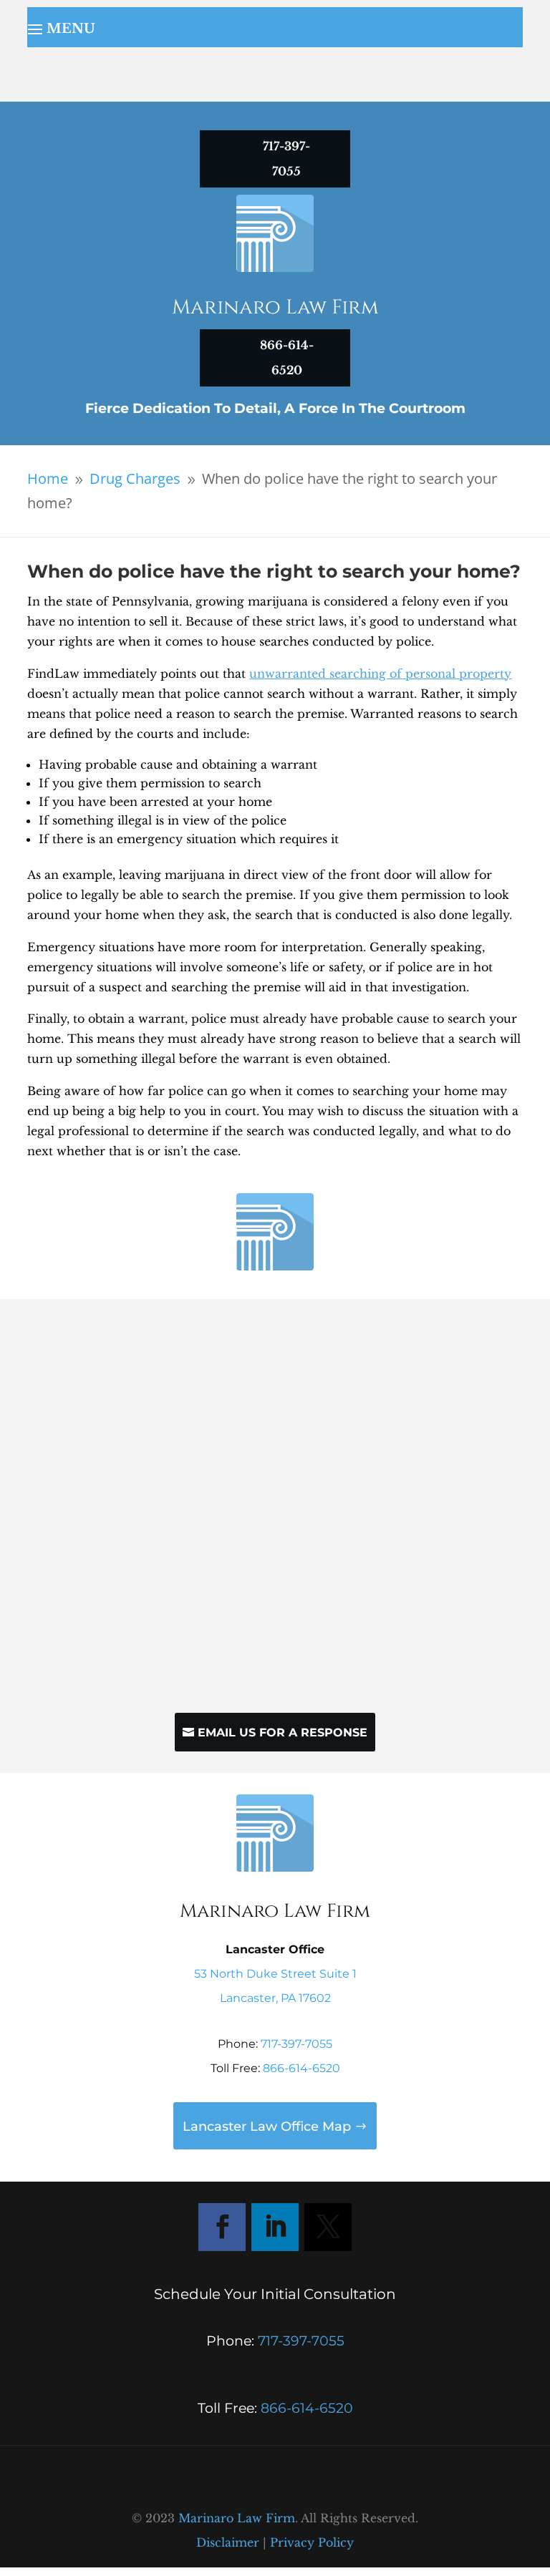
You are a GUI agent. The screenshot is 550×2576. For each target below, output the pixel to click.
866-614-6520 (301, 2068)
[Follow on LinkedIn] (275, 2227)
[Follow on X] (328, 2227)
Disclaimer (228, 2542)
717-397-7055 (296, 2044)
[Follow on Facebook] (222, 2227)
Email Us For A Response (283, 1732)
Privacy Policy (312, 2542)
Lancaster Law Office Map (267, 2127)
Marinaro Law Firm (237, 2518)
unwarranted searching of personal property (380, 674)
